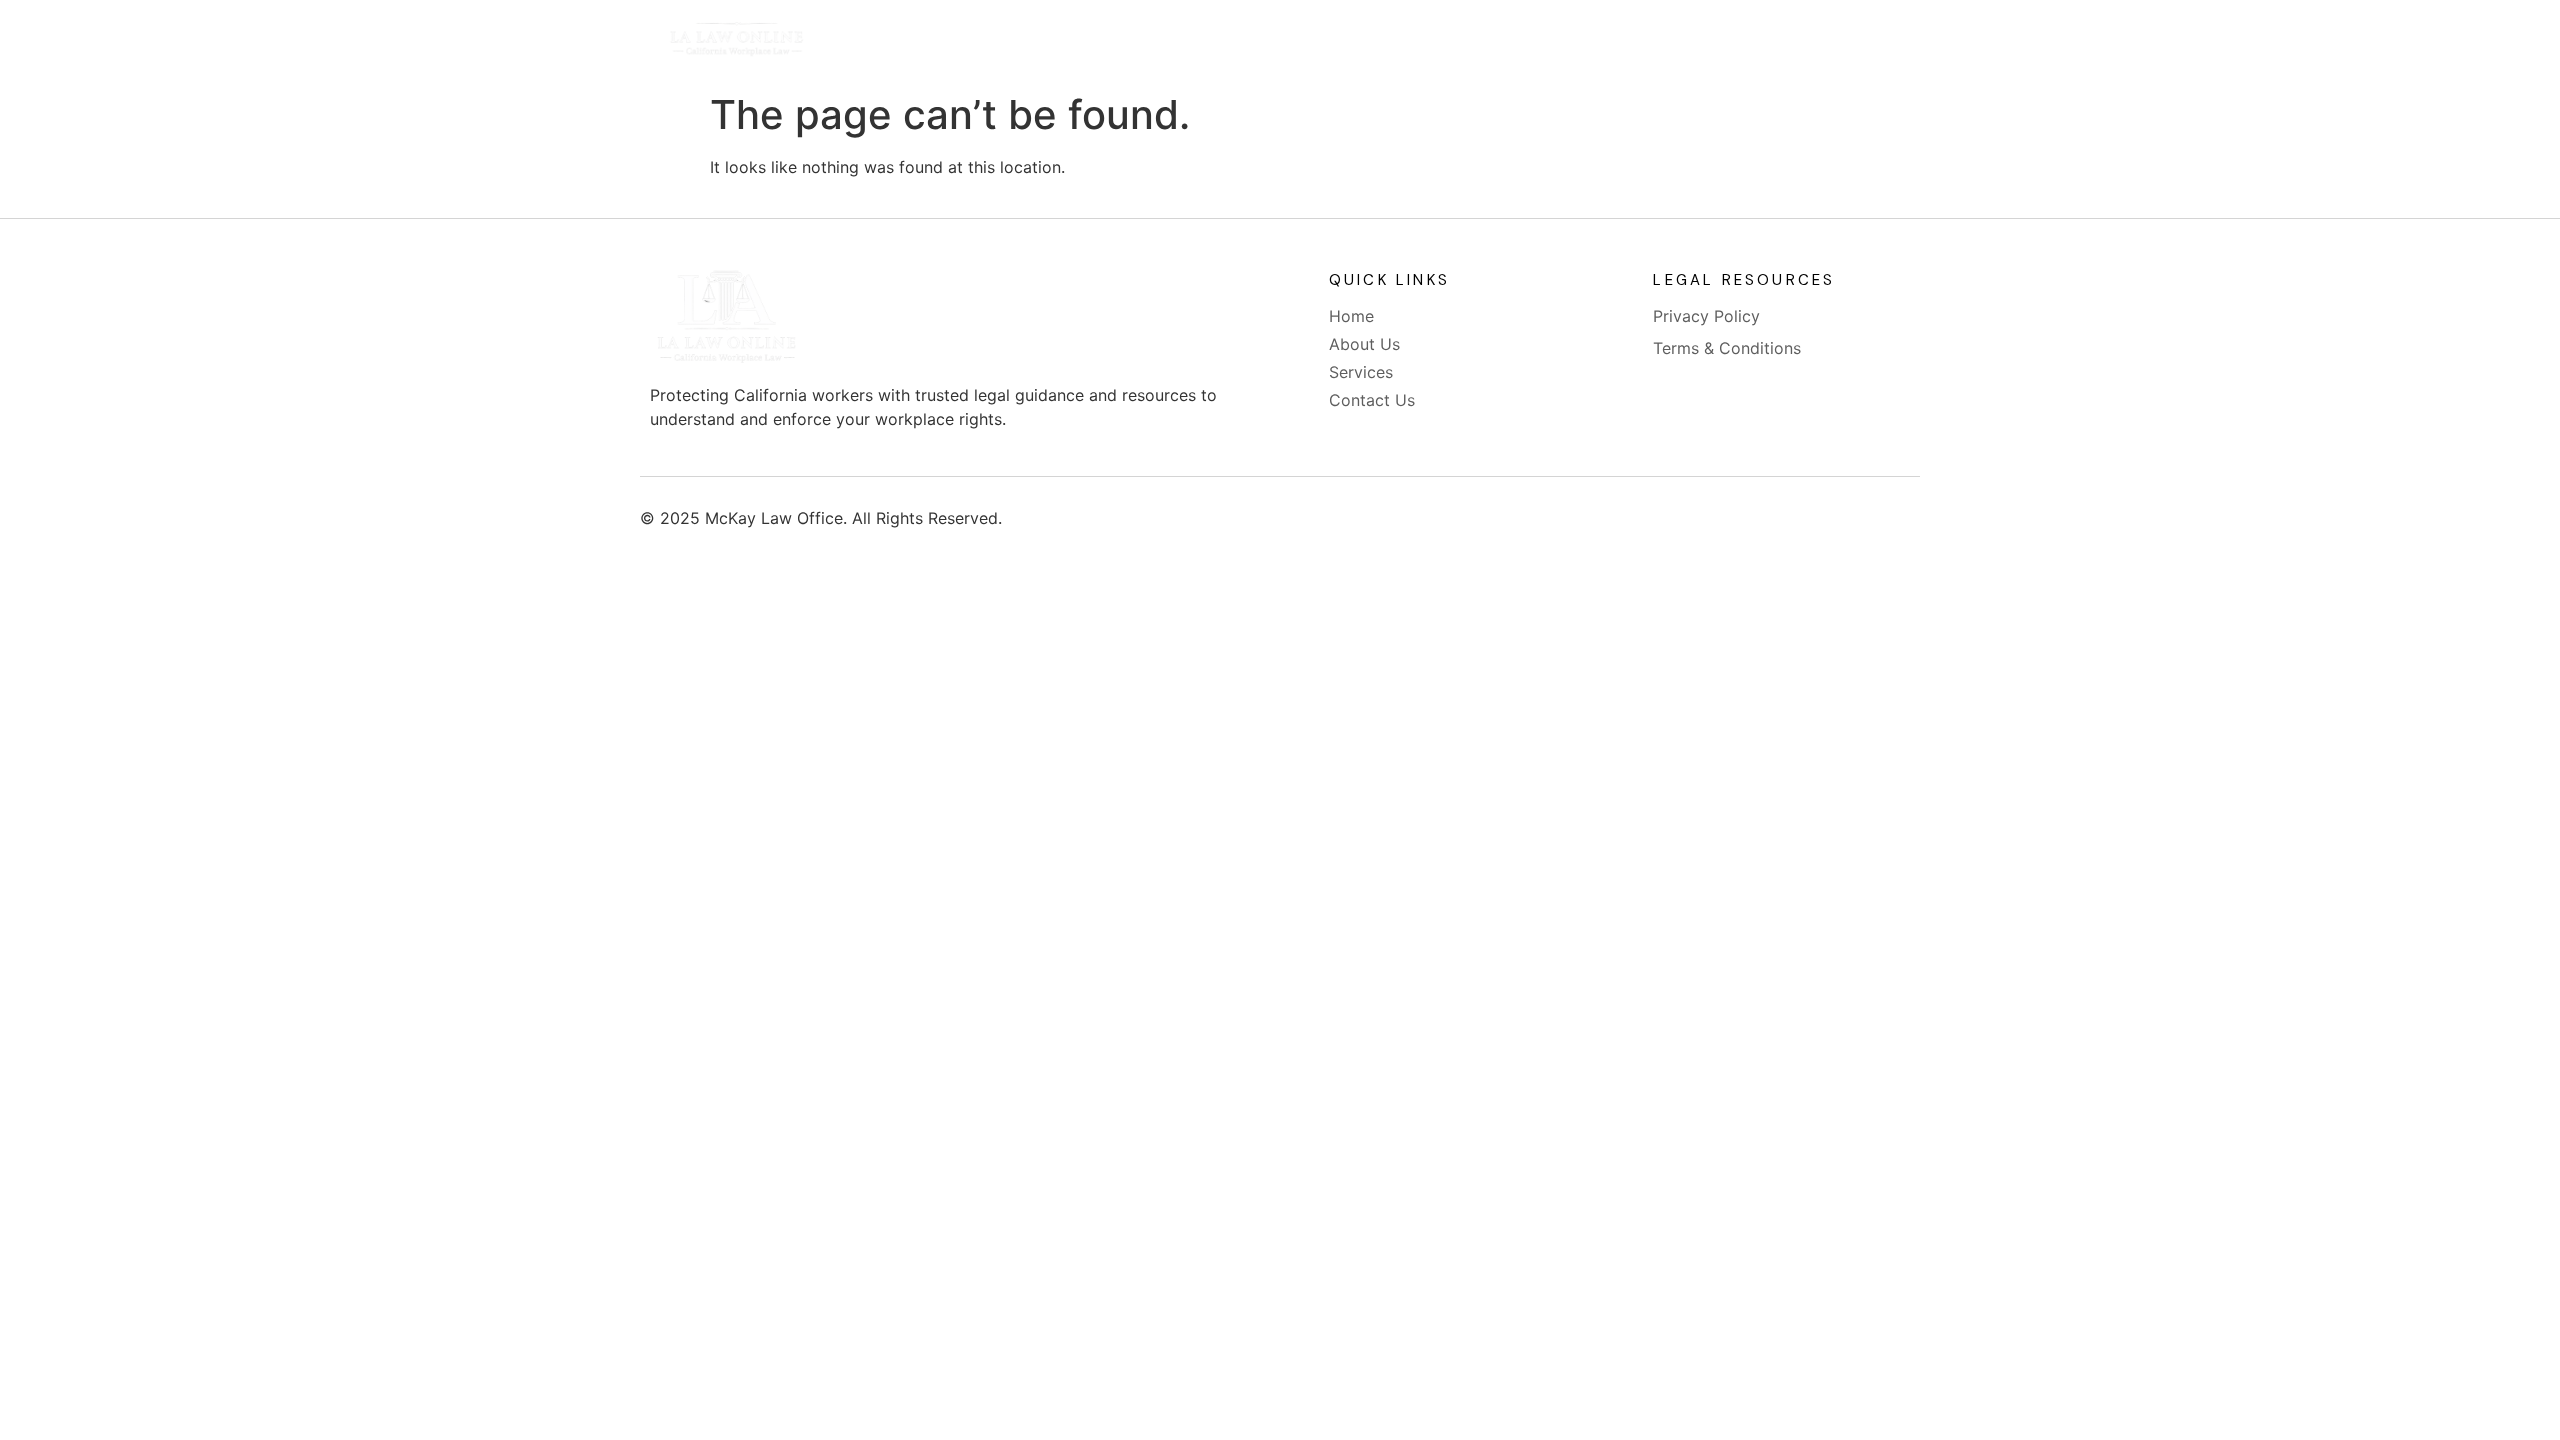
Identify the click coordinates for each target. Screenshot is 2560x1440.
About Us (1230, 42)
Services (1349, 42)
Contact (1465, 42)
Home (1121, 42)
